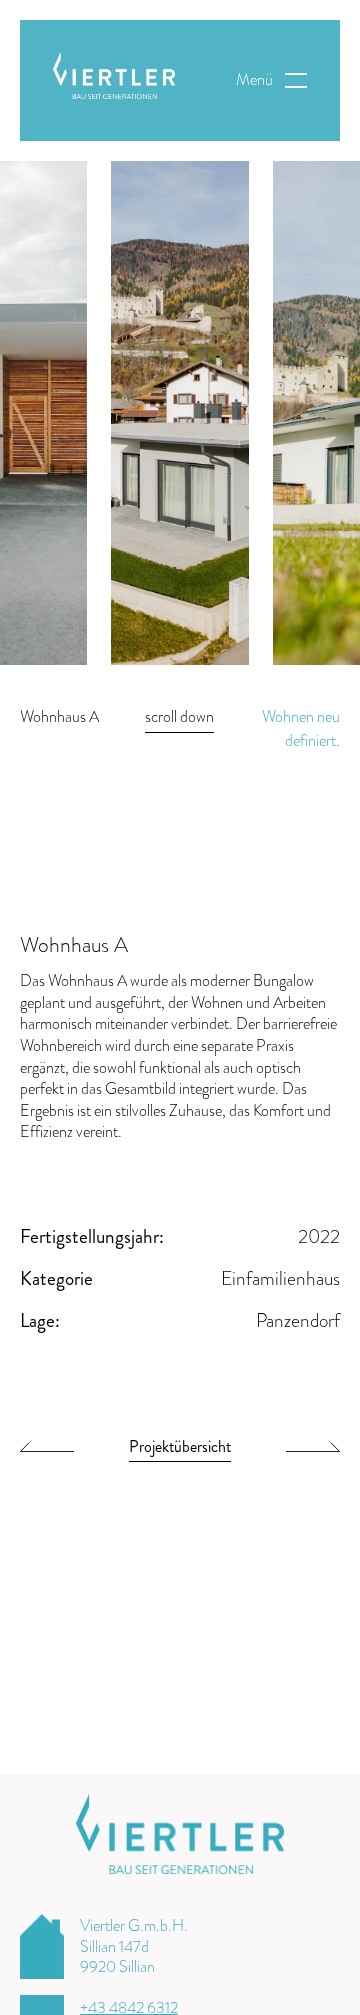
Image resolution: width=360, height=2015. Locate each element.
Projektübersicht (180, 1448)
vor (313, 1451)
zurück (47, 1451)
